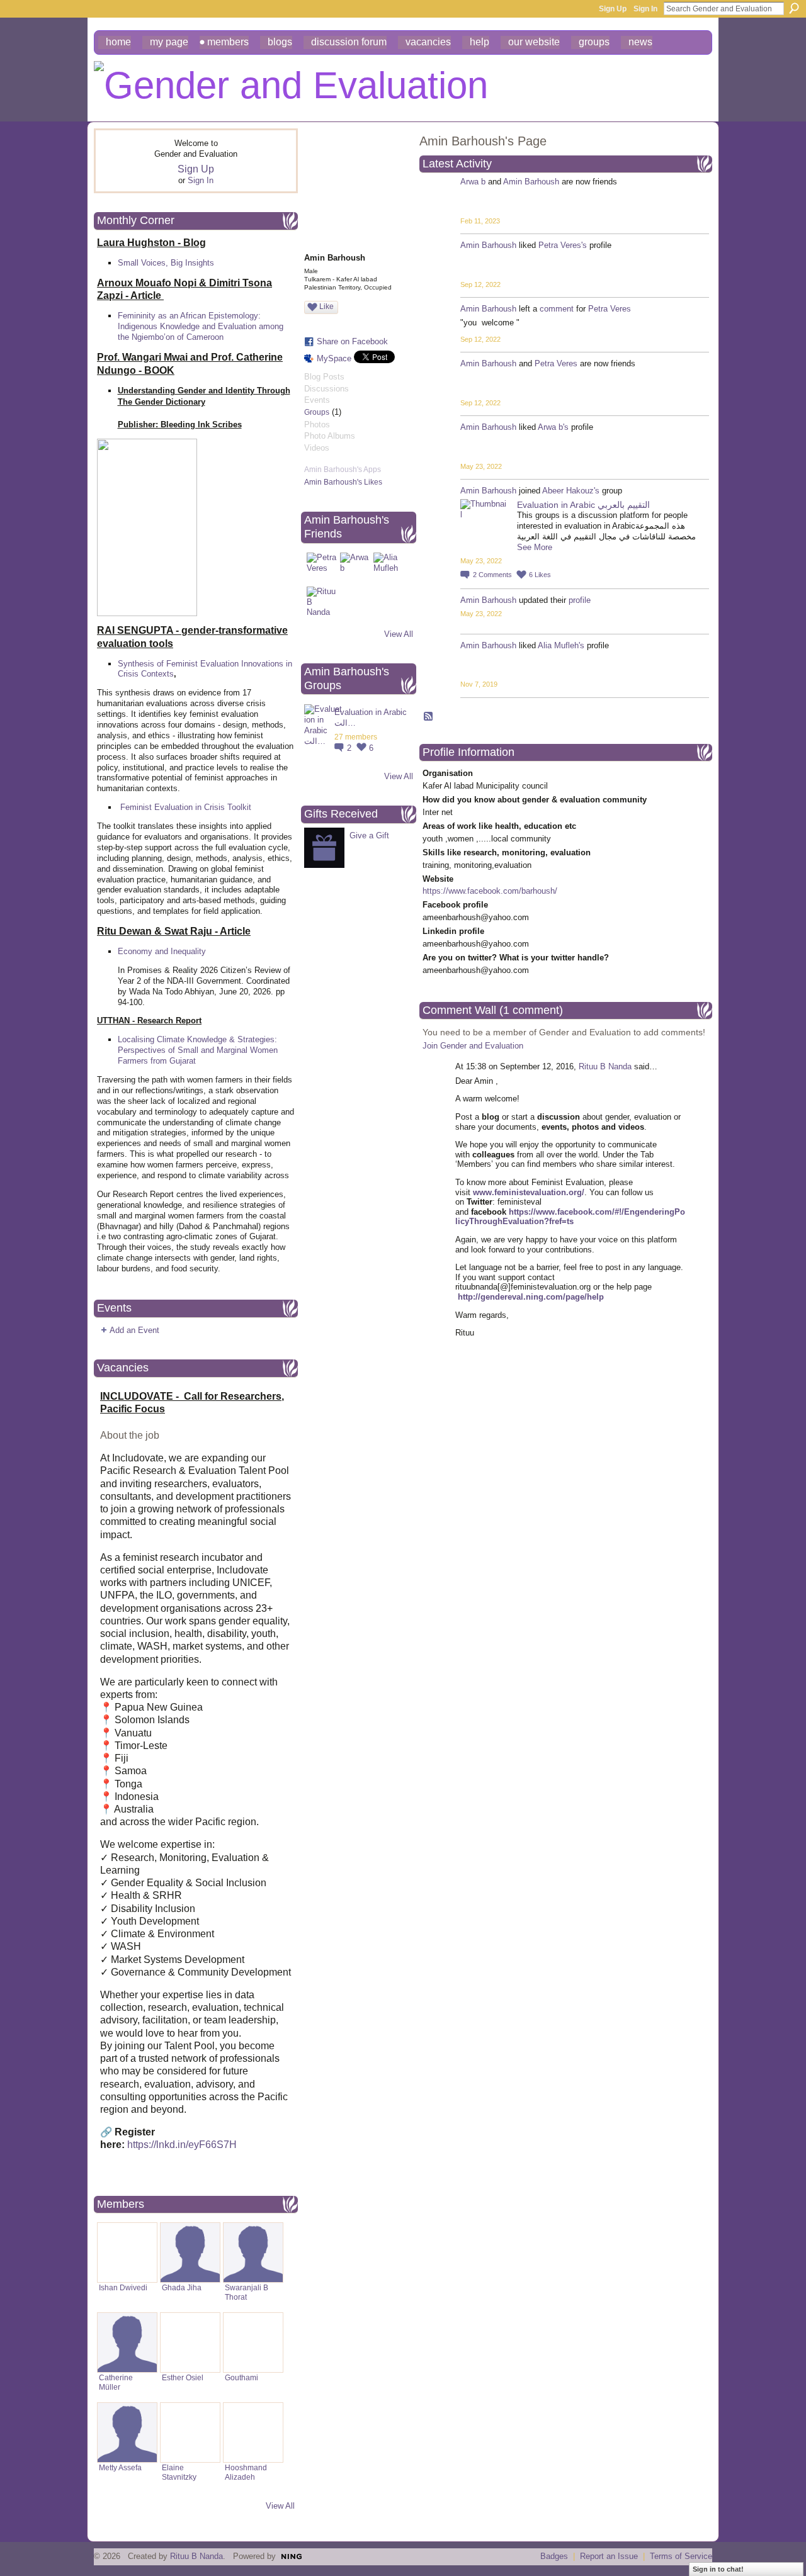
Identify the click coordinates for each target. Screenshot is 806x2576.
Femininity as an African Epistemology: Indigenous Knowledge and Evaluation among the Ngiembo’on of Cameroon (201, 326)
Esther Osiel (183, 2377)
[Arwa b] (355, 568)
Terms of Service (681, 2556)
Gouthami (241, 2377)
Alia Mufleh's (561, 645)
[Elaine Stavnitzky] (190, 2433)
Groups (317, 412)
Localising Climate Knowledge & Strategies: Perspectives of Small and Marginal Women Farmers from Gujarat (198, 1050)
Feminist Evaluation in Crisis (173, 807)
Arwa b (473, 182)
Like (326, 307)
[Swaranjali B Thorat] (253, 2253)
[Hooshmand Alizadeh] (253, 2433)
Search (794, 8)
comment (557, 309)
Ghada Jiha (182, 2287)
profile (580, 600)
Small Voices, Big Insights (166, 263)
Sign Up (613, 9)
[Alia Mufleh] (389, 568)
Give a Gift (369, 835)
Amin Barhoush (531, 182)
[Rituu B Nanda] (322, 602)
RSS (429, 717)
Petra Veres (610, 309)
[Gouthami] (253, 2343)
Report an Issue (609, 2556)
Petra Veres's (563, 245)
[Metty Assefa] (127, 2433)
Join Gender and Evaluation (473, 1046)
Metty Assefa (120, 2467)
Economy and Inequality (162, 951)
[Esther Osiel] (190, 2343)
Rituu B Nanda (605, 1066)
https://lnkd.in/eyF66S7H (182, 2145)
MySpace (334, 358)
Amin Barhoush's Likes (343, 482)
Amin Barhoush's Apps (343, 470)
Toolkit (239, 807)
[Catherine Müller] (127, 2343)
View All (280, 2506)
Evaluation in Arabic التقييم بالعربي (583, 505)
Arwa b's (553, 427)
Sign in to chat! (718, 2569)
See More (535, 547)
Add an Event (134, 1330)
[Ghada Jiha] (190, 2253)
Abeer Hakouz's (571, 491)
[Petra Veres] (322, 568)
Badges (554, 2556)
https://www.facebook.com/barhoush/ (490, 891)
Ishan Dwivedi (123, 2287)
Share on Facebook (352, 341)
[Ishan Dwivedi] (127, 2253)
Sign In (645, 9)
